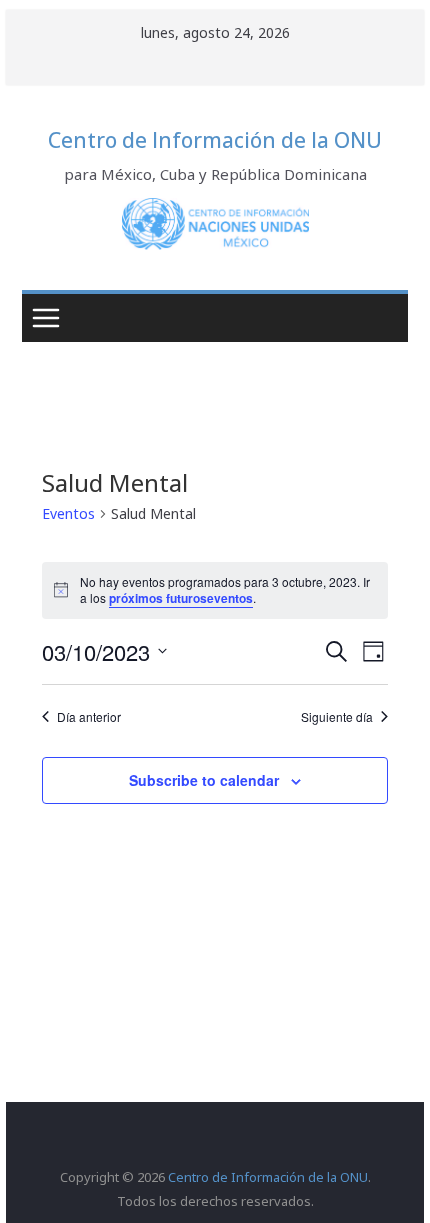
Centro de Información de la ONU (215, 140)
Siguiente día (337, 717)
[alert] (215, 590)
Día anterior (89, 717)
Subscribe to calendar (204, 780)
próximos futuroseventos (181, 598)
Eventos (68, 513)
